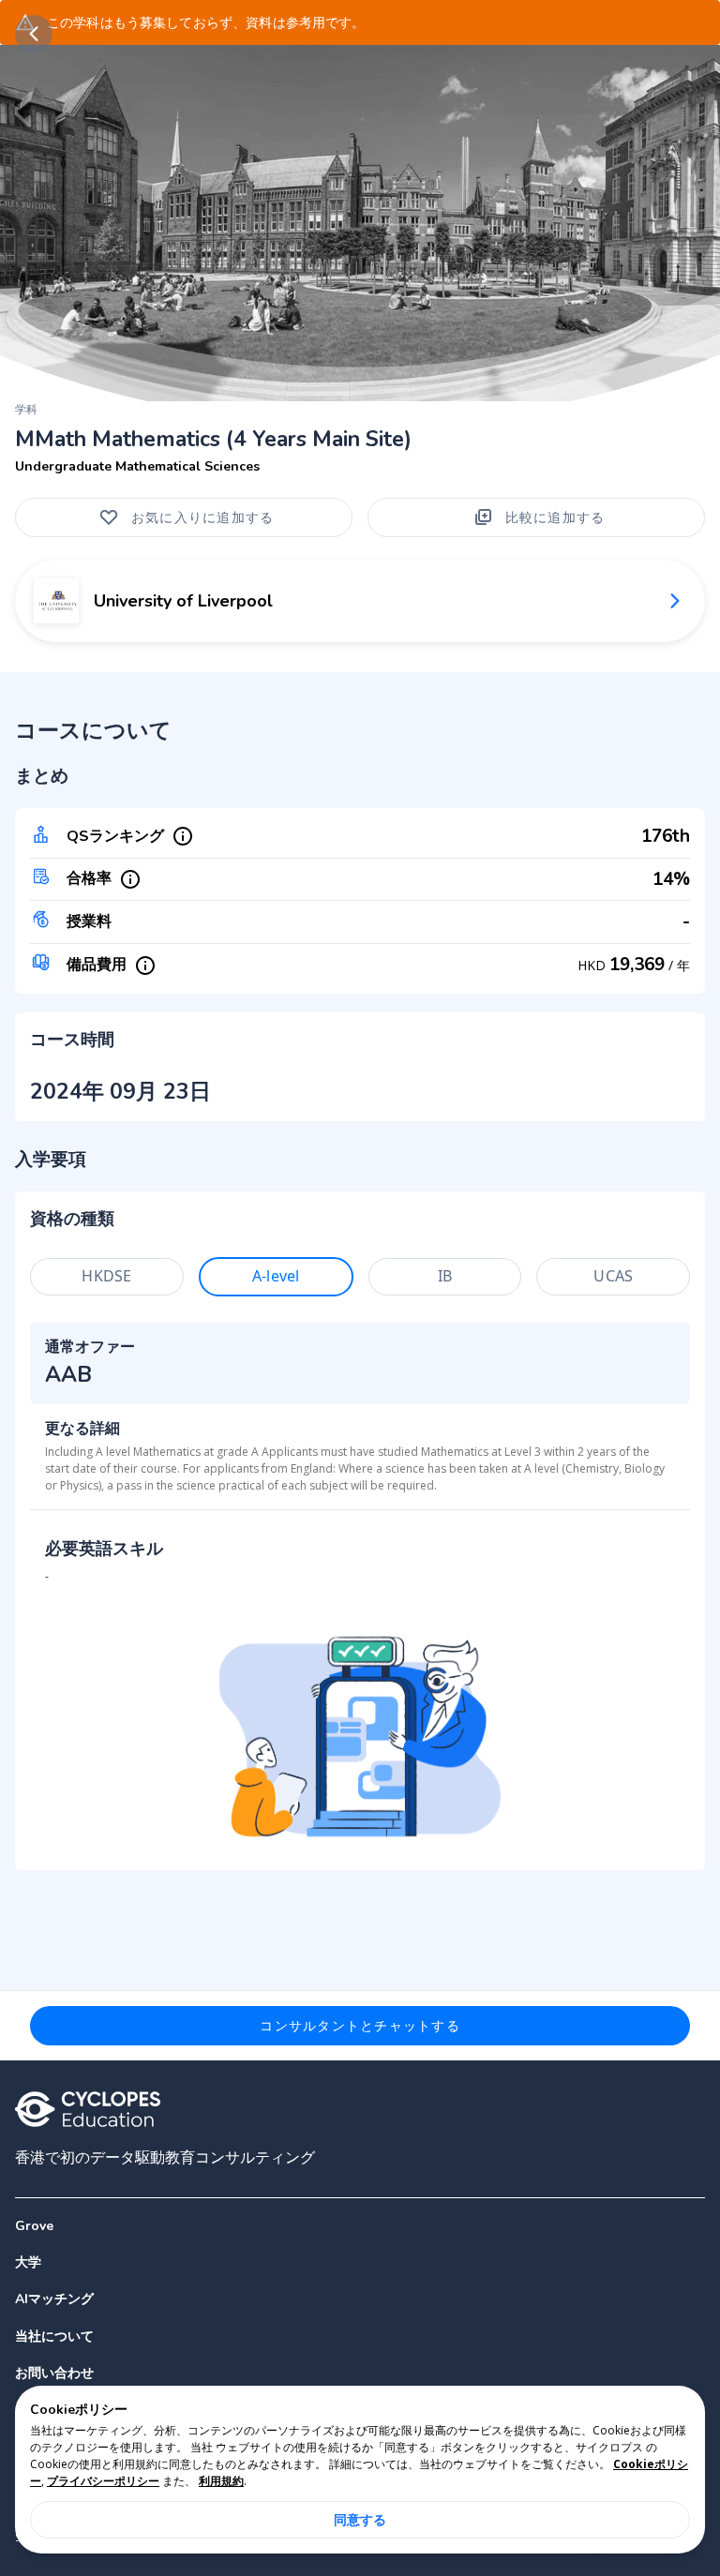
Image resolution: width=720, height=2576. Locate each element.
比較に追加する (555, 517)
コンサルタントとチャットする (360, 2025)
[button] (360, 2262)
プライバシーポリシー (103, 2481)
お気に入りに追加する (203, 517)
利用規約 (221, 2481)
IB (445, 1276)
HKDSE (106, 1276)
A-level (276, 1276)
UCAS (613, 1276)
